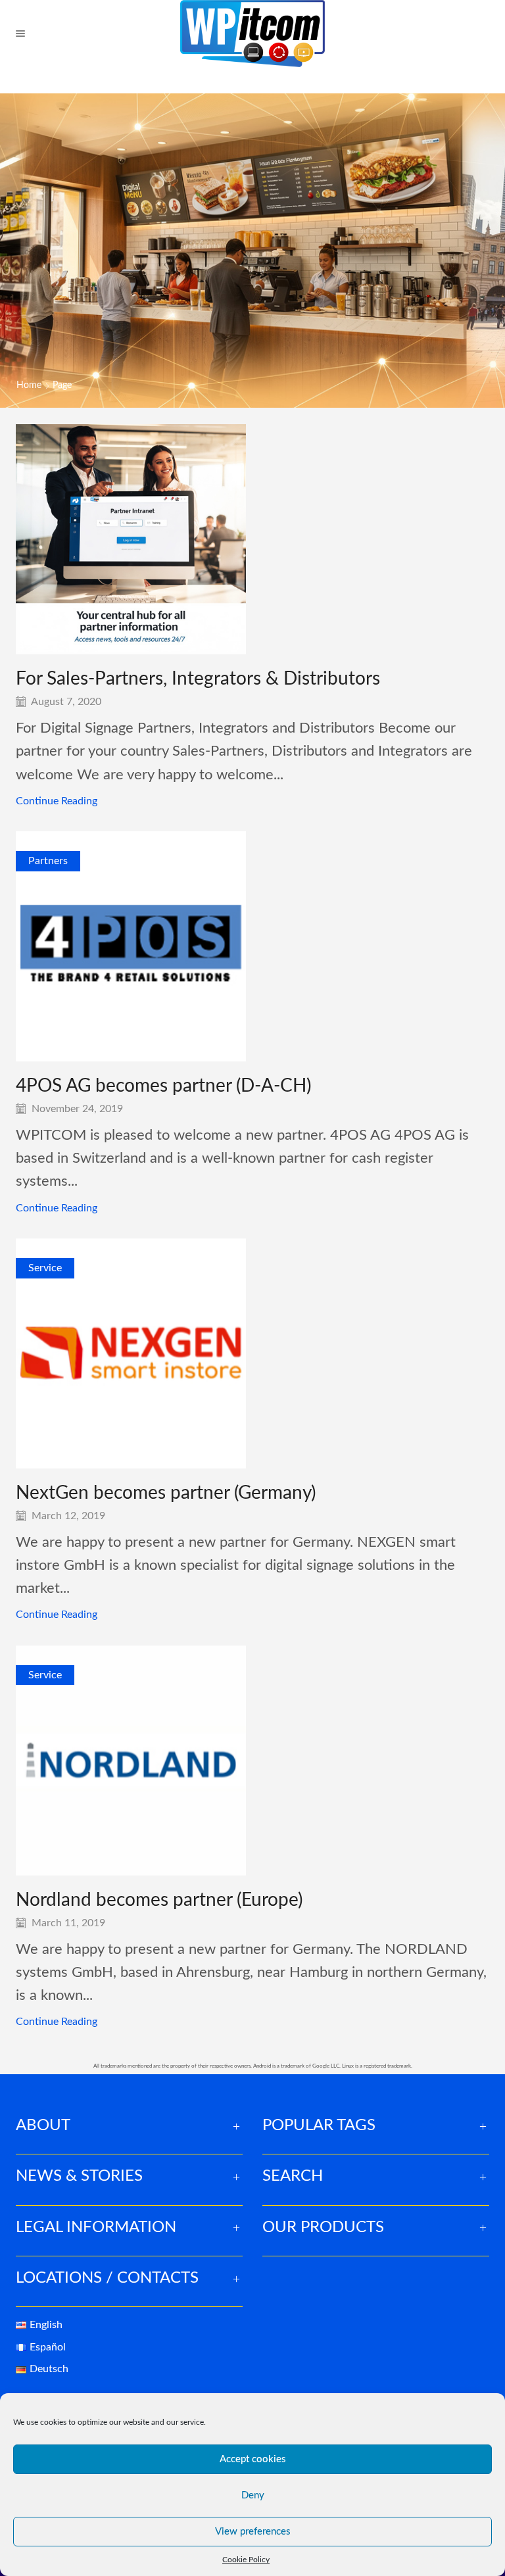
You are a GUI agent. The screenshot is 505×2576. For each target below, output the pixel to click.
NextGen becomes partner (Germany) (166, 1493)
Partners (48, 861)
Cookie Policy (246, 2560)
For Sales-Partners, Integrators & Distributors (198, 679)
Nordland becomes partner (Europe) (159, 1900)
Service (45, 1268)
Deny (253, 2495)
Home (29, 385)
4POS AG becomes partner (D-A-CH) (163, 1086)
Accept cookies (253, 2459)
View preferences (253, 2532)
